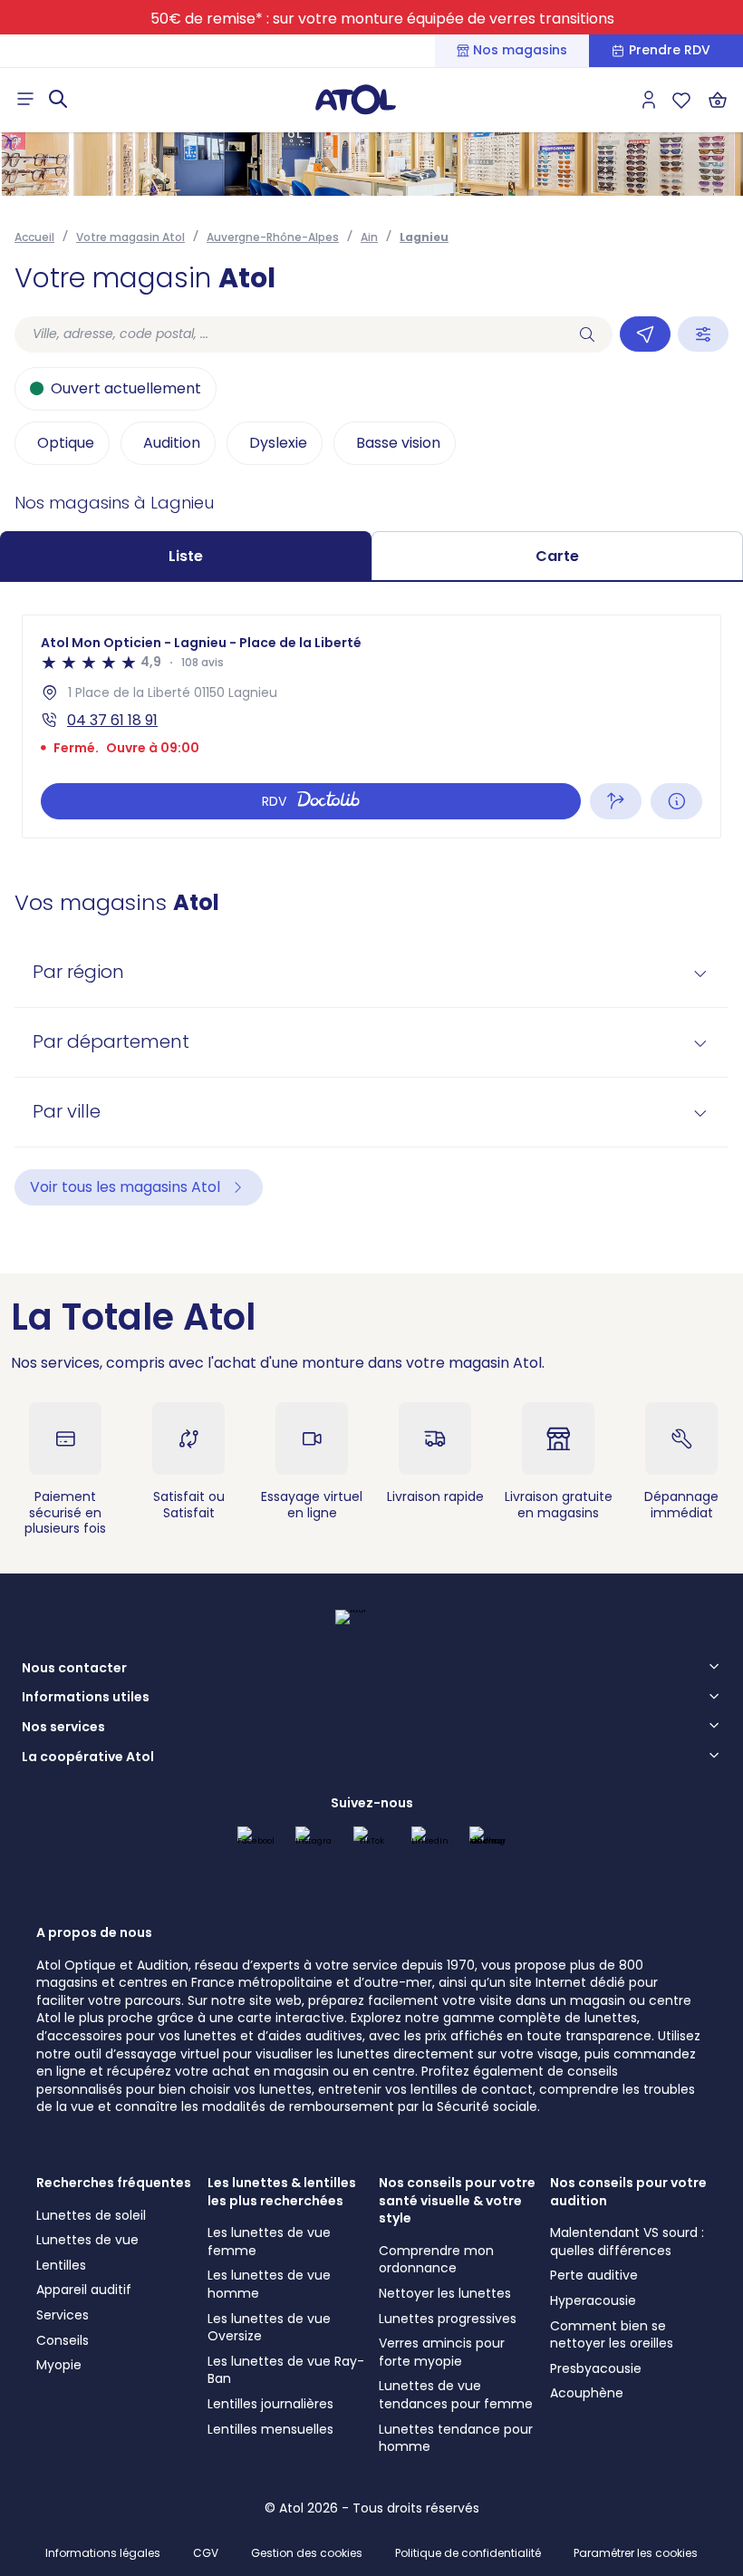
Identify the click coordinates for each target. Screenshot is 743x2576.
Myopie (59, 2365)
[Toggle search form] (58, 99)
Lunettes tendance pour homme (456, 2438)
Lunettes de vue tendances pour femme (456, 2395)
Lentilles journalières (270, 2404)
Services (63, 2315)
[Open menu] (25, 99)
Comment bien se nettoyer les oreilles (612, 2335)
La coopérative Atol (88, 1758)
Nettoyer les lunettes (445, 2293)
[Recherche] (587, 334)
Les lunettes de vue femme (269, 2242)
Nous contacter (74, 1669)
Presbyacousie (596, 2368)
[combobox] (288, 334)
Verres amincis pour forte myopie (442, 2352)
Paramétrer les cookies (636, 2553)
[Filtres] (703, 334)
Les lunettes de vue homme (269, 2284)
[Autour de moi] (645, 334)
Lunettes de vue (87, 2240)
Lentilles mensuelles (270, 2429)
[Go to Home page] (355, 99)
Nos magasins (520, 50)
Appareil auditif (84, 2290)
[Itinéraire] (616, 801)
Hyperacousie (593, 2300)
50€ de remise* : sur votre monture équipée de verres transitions (382, 19)
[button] (371, 973)
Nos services (63, 1728)
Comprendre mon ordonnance (436, 2260)
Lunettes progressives (448, 2319)
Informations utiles (86, 1698)
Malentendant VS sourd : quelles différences (627, 2242)
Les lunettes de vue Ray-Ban (286, 2370)
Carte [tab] (557, 556)
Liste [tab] (186, 556)
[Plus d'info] (676, 801)
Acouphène (587, 2393)
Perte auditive (594, 2275)
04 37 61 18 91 (112, 720)
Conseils (63, 2340)
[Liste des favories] (681, 100)
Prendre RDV (670, 50)
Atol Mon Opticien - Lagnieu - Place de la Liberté (201, 643)
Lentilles (61, 2265)
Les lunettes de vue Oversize (269, 2328)
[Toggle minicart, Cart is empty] (718, 100)
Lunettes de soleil (91, 2215)
